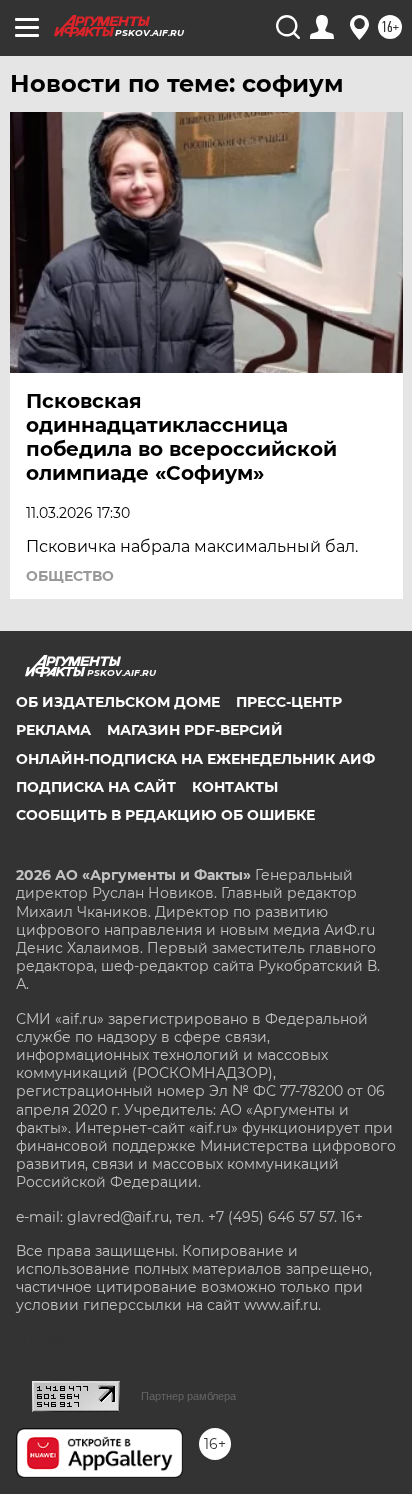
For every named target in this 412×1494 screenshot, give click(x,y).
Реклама (53, 730)
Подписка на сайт (96, 787)
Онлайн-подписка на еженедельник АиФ (195, 759)
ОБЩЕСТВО (70, 576)
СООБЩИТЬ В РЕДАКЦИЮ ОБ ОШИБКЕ (165, 815)
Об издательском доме (118, 702)
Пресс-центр (289, 702)
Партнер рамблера (188, 1396)
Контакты (235, 787)
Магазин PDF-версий (195, 730)
